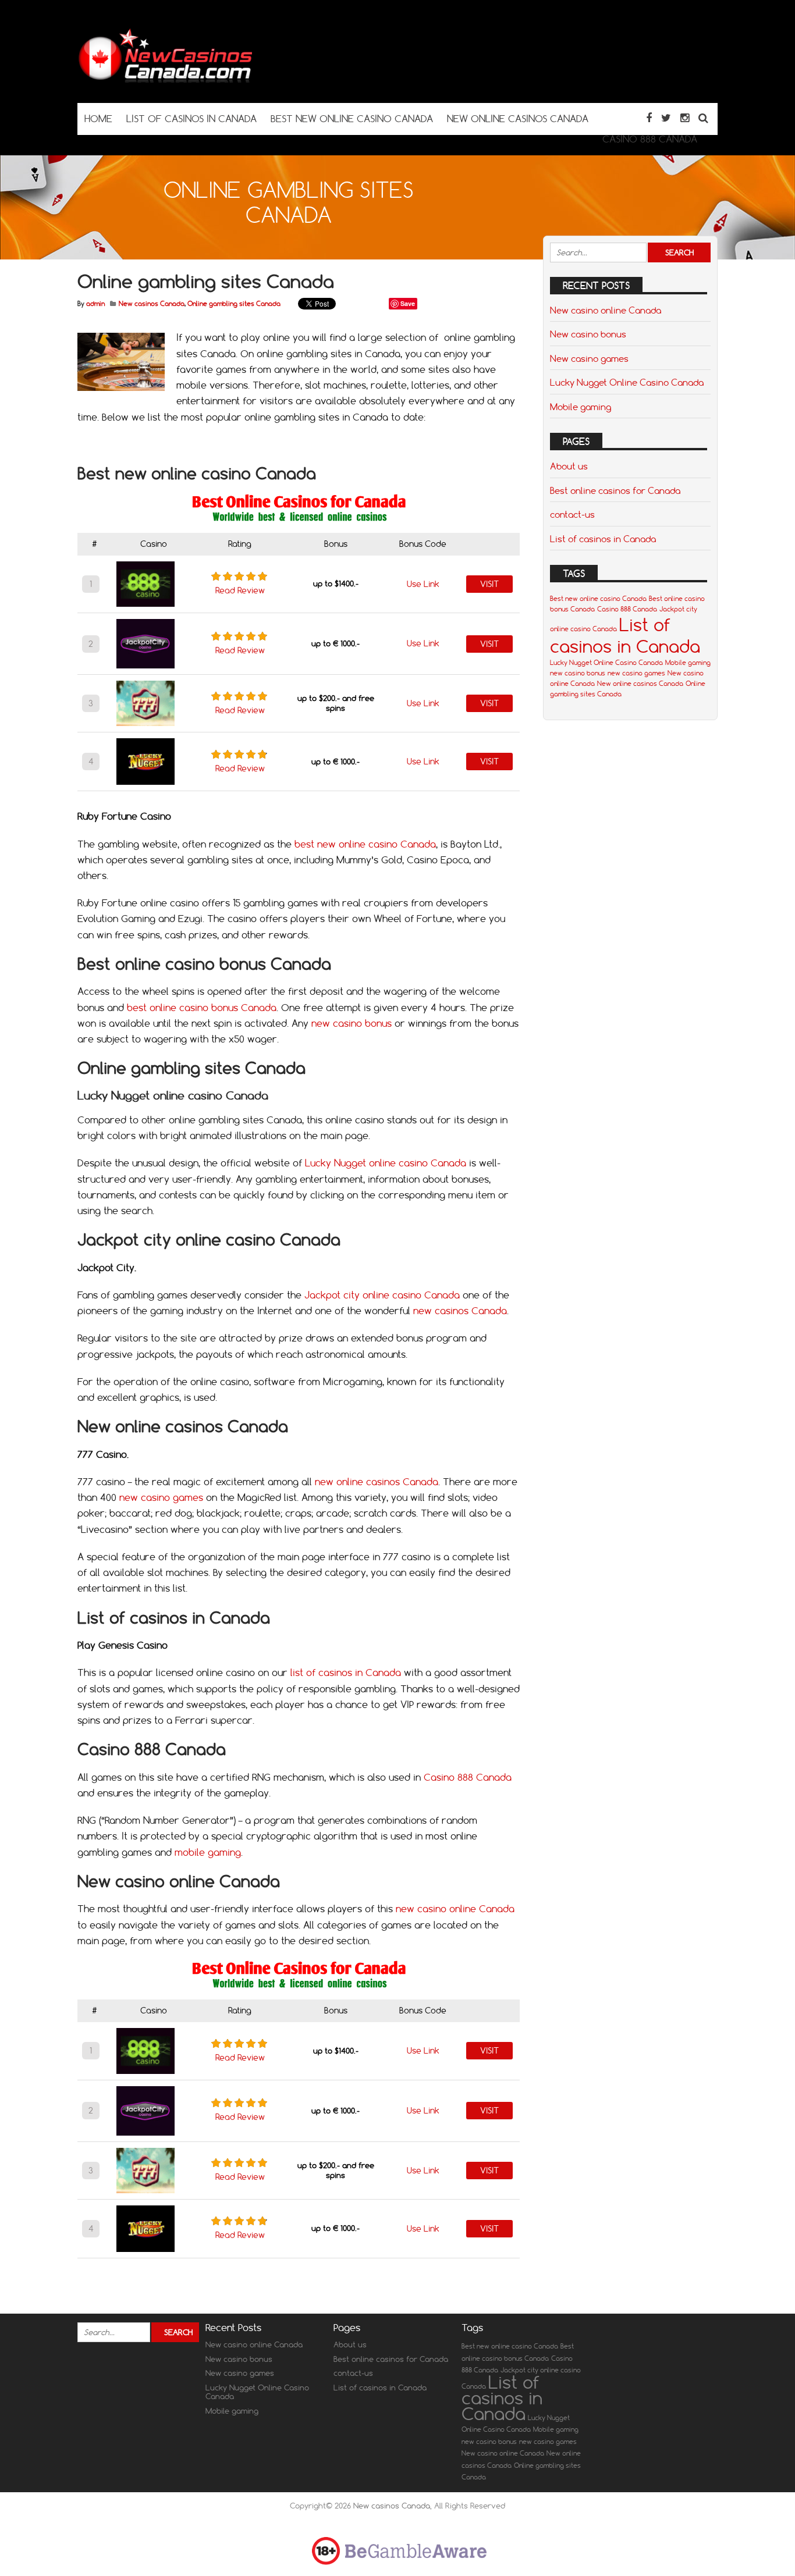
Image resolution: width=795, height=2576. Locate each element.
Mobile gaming (581, 407)
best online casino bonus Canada (202, 1008)
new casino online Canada (455, 1909)
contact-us (572, 514)
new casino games (161, 1497)
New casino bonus (588, 334)
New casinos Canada (152, 304)
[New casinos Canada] (165, 80)
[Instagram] (685, 118)
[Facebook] (649, 118)
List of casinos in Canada (603, 539)
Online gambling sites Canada (234, 304)
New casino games (589, 358)
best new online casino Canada (365, 844)
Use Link (423, 584)
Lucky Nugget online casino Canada (386, 1163)
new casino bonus (352, 1023)
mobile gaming (208, 1852)
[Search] (703, 118)
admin (95, 304)
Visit (489, 584)
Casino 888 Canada (468, 1777)
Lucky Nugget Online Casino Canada (627, 382)
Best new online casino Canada (598, 599)
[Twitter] (666, 118)
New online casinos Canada (640, 684)
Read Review (240, 590)
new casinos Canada (460, 1311)
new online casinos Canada (377, 1482)
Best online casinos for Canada (615, 490)
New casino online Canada (606, 310)
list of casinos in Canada (346, 1673)
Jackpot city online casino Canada (382, 1295)
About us (569, 466)
